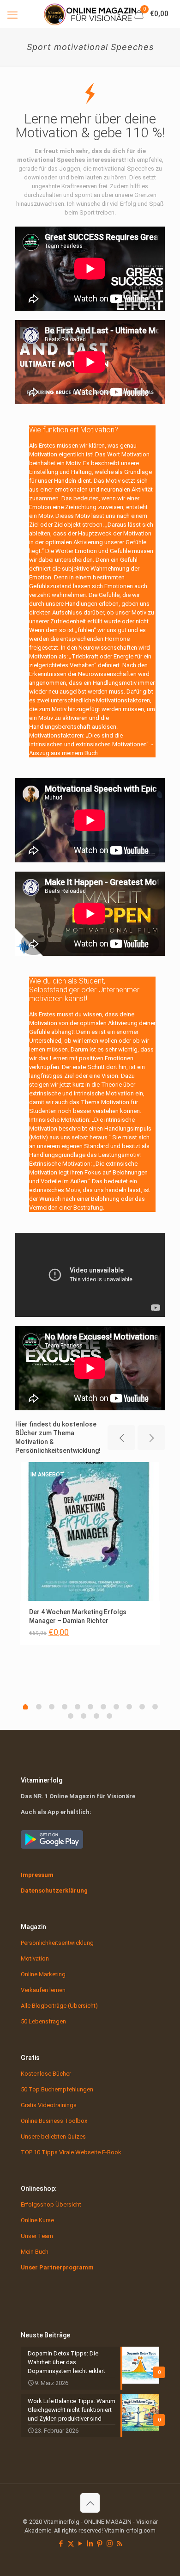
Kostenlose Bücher (46, 2074)
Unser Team (37, 2236)
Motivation (35, 1958)
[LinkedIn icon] (90, 2544)
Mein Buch (35, 2252)
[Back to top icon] (90, 2503)
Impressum (37, 1875)
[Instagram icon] (110, 2544)
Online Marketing (43, 1974)
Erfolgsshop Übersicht (51, 2204)
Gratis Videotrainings (49, 2105)
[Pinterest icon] (100, 2544)
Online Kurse (37, 2220)
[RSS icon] (119, 2544)
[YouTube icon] (81, 2544)
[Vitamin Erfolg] (90, 14)
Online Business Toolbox (54, 2121)
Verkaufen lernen (43, 1990)
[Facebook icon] (61, 2544)
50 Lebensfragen (43, 2021)
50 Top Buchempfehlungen (57, 2089)
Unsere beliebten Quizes (53, 2136)
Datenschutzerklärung (54, 1891)
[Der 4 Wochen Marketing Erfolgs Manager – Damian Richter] (90, 1531)
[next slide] (151, 1438)
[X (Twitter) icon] (71, 2544)
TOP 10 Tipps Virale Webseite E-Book (71, 2152)
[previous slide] (121, 1438)
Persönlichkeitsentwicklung (57, 1943)
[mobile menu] (12, 14)
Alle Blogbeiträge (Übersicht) (59, 2006)
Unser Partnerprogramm (57, 2267)
